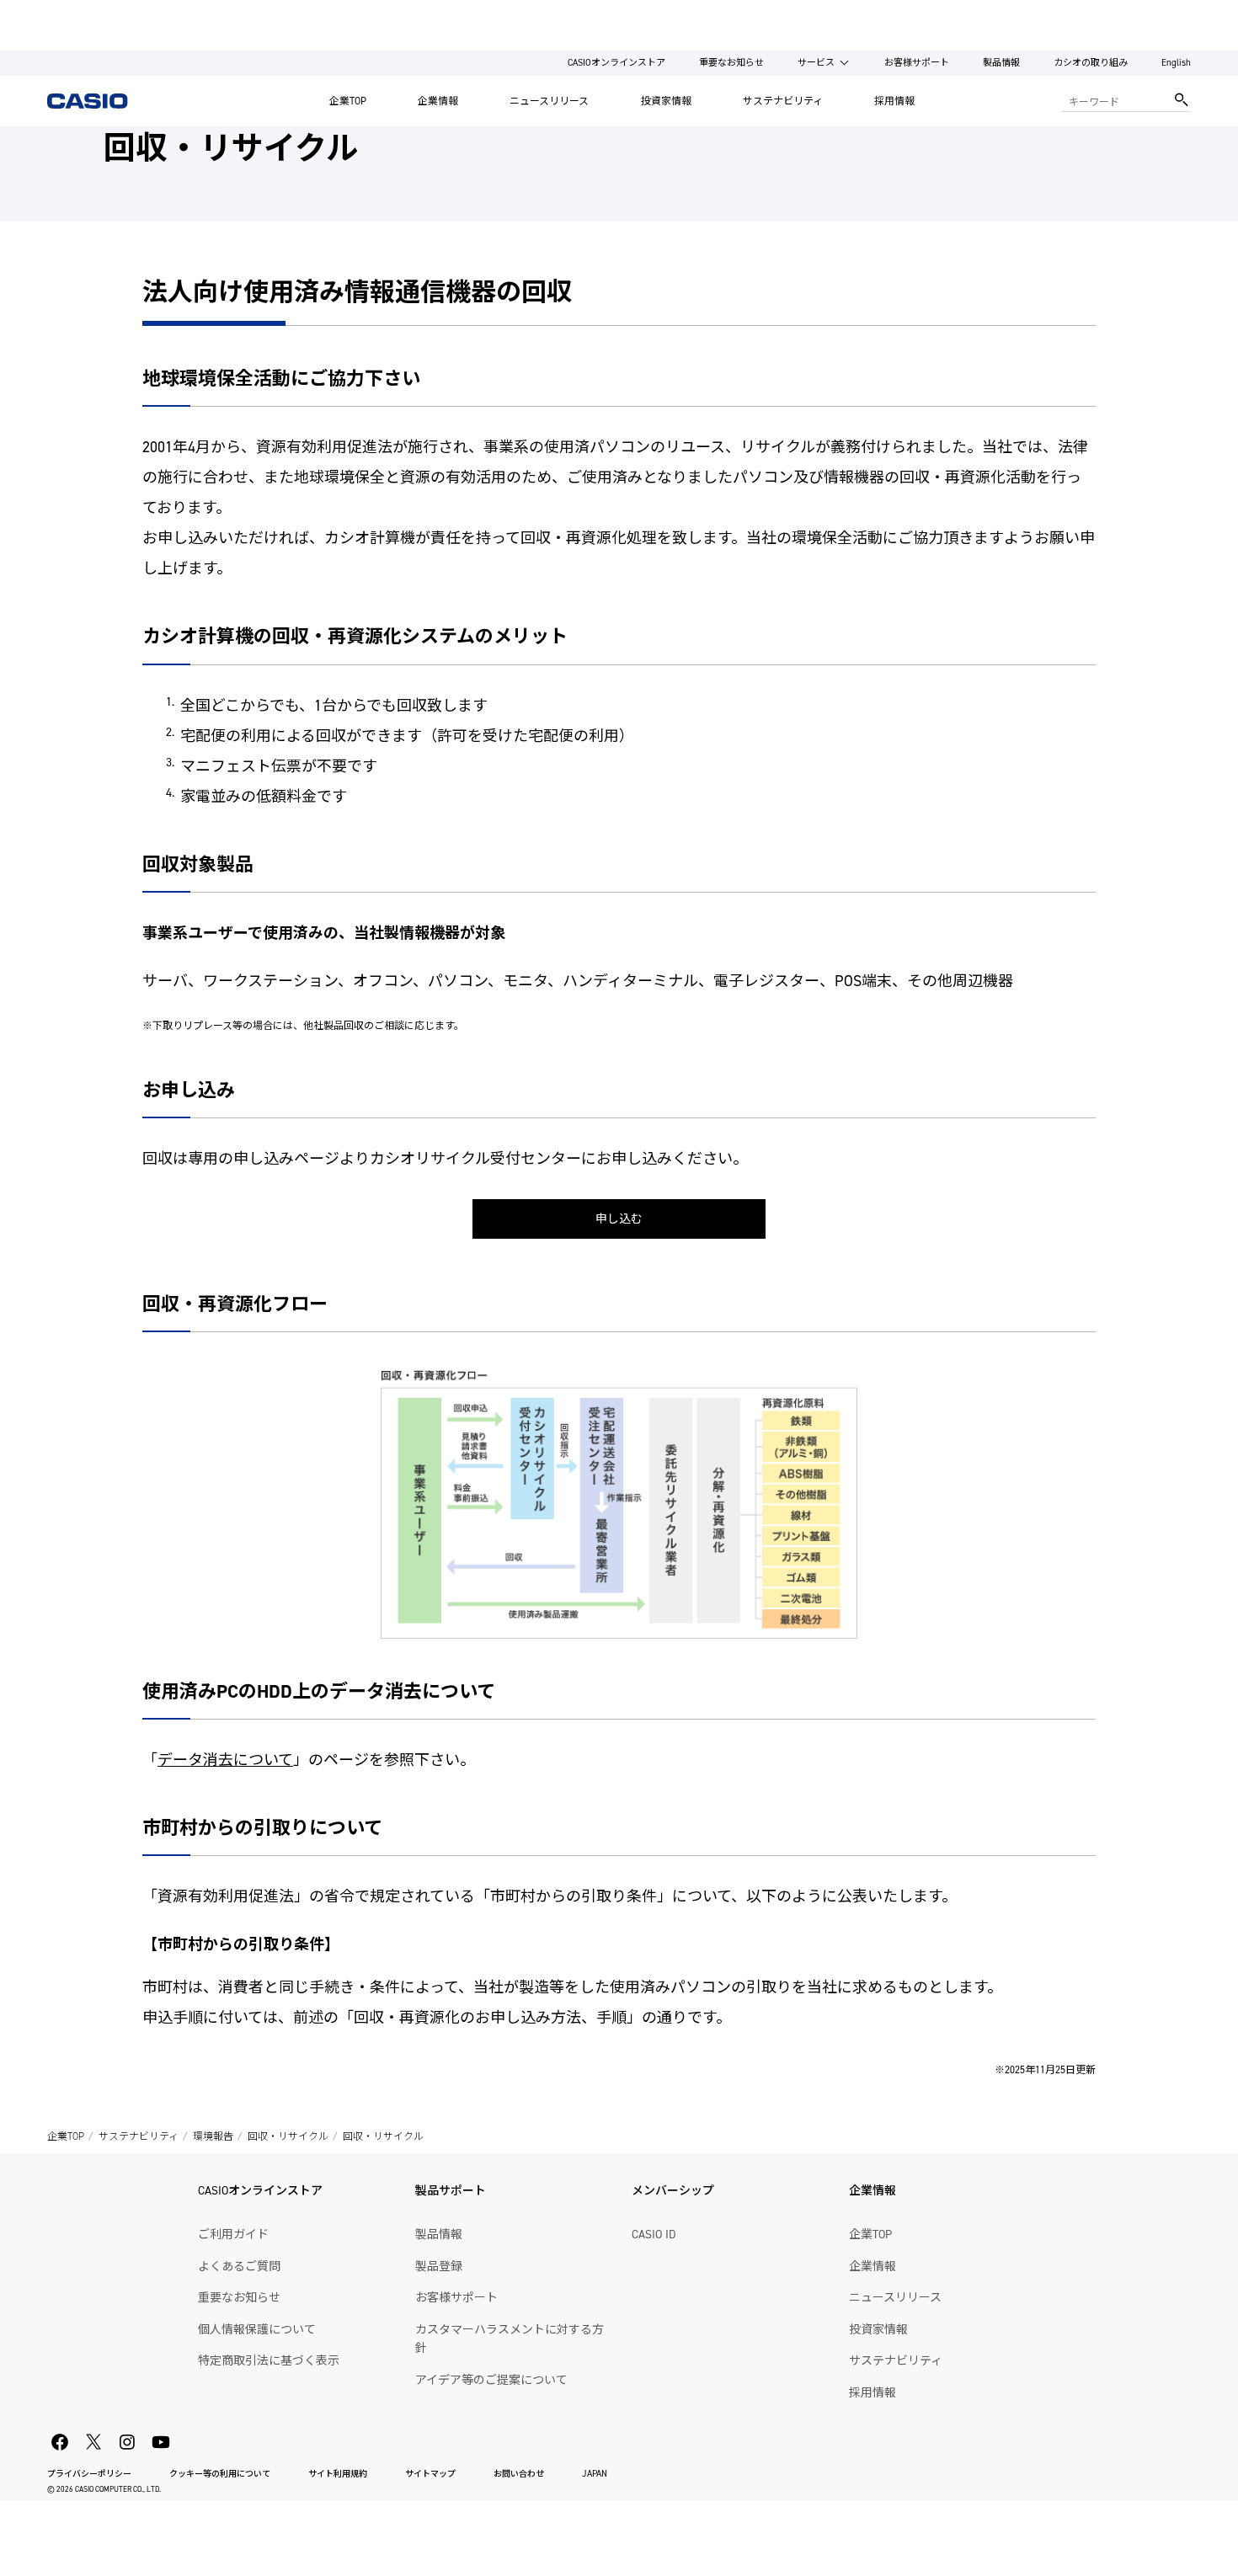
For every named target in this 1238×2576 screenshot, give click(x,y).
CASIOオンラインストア (616, 63)
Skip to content (45, 12)
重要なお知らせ (731, 63)
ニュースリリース (549, 101)
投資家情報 (666, 101)
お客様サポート (917, 63)
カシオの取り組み (1091, 63)
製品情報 (1001, 63)
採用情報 (894, 101)
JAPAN (595, 2474)
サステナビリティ (783, 101)
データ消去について (225, 1760)
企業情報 (438, 101)
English (1176, 63)
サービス (816, 63)
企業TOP (348, 101)
